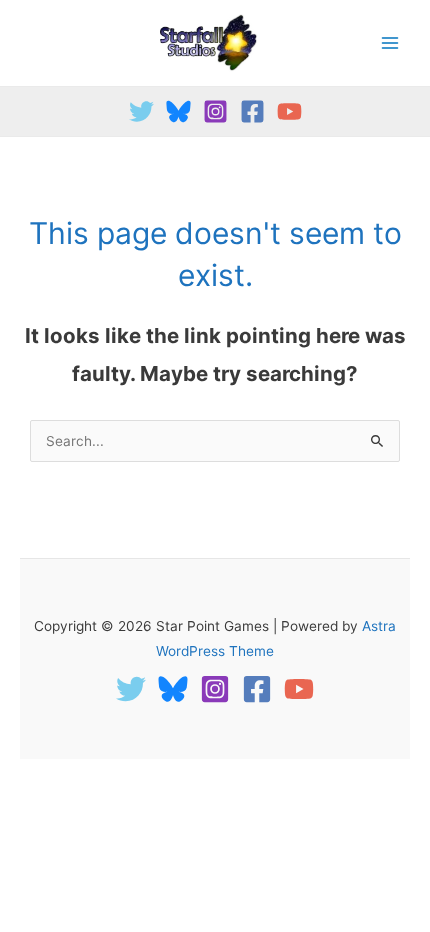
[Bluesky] (178, 111)
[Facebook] (252, 111)
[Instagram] (215, 111)
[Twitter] (141, 111)
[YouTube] (289, 111)
